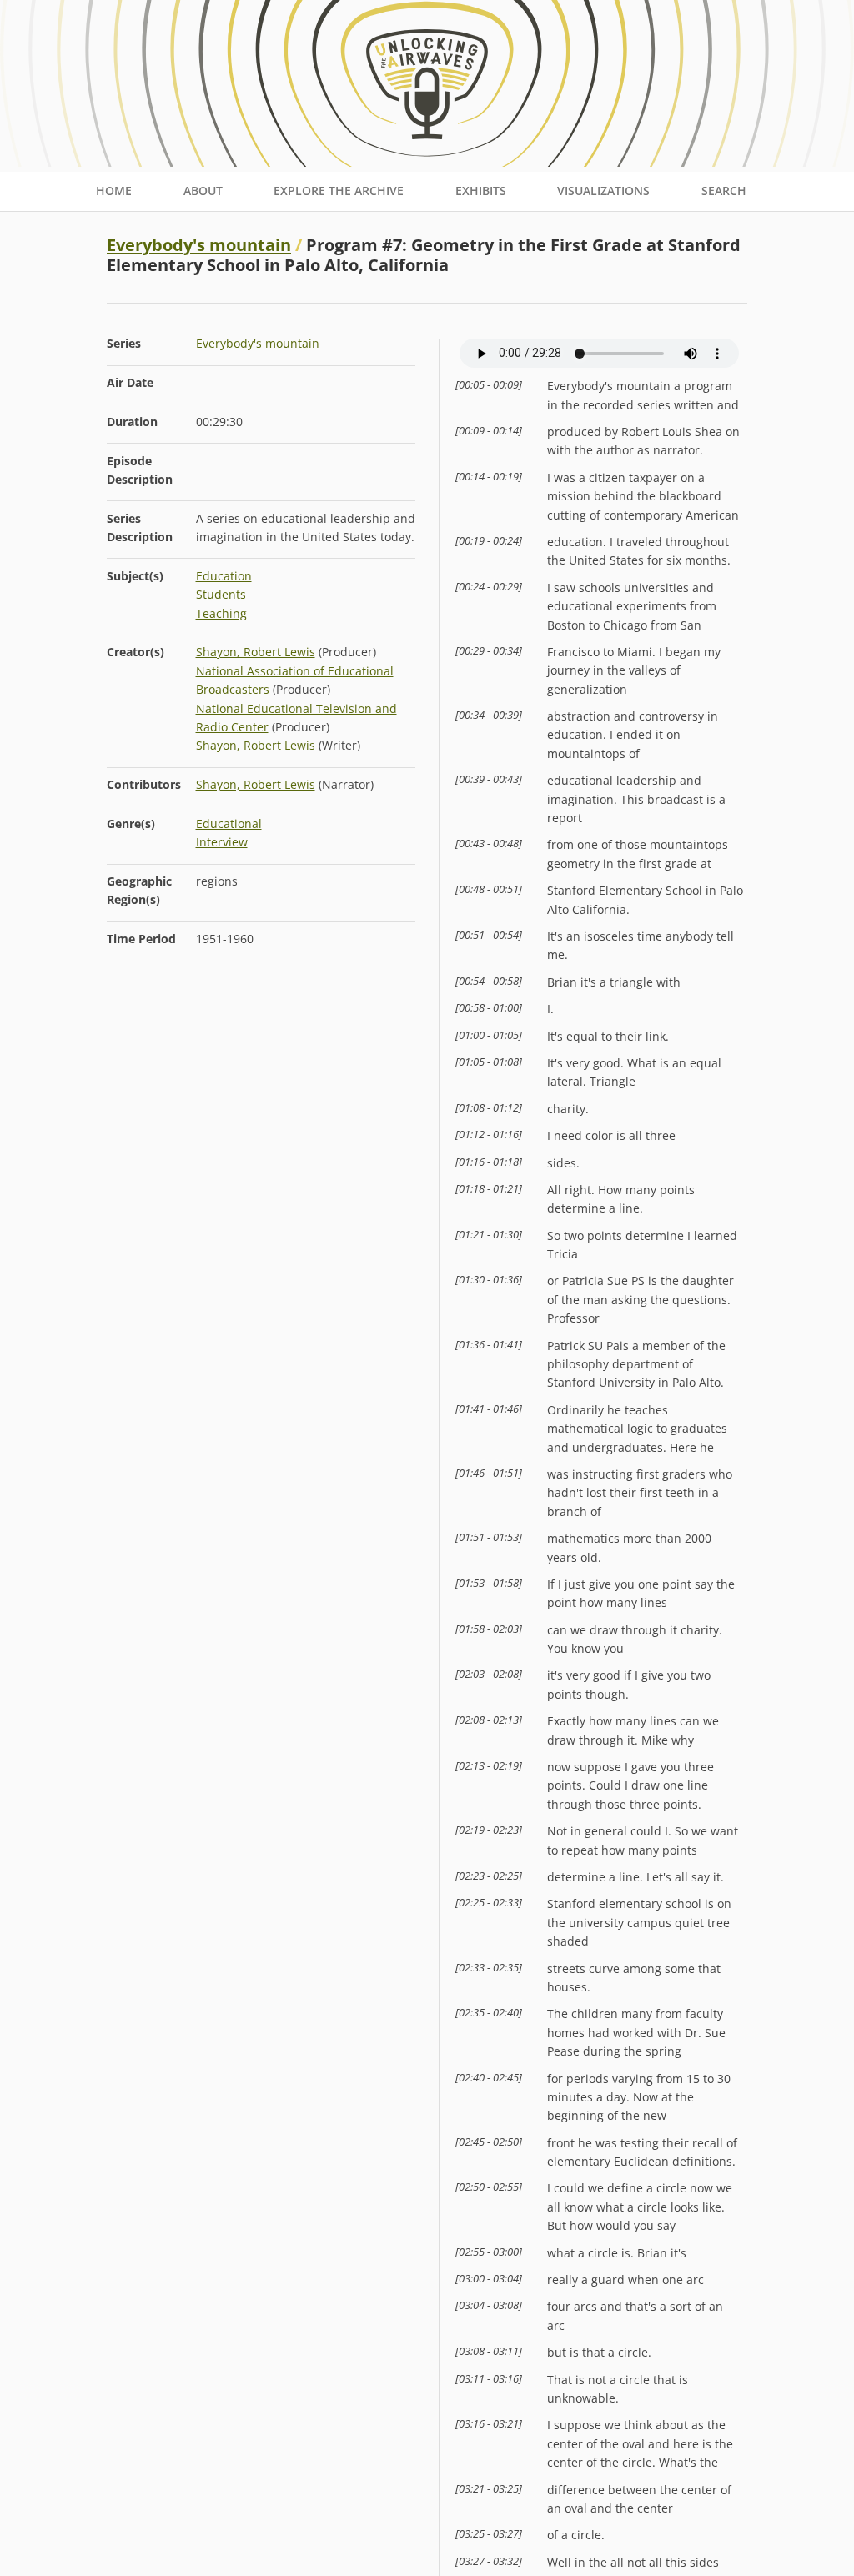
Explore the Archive (339, 191)
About (203, 191)
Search (724, 191)
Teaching (221, 613)
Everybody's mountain (199, 245)
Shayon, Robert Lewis (256, 652)
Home (114, 191)
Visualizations (603, 191)
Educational (229, 824)
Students (221, 594)
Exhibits (481, 191)
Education (224, 576)
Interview (222, 842)
